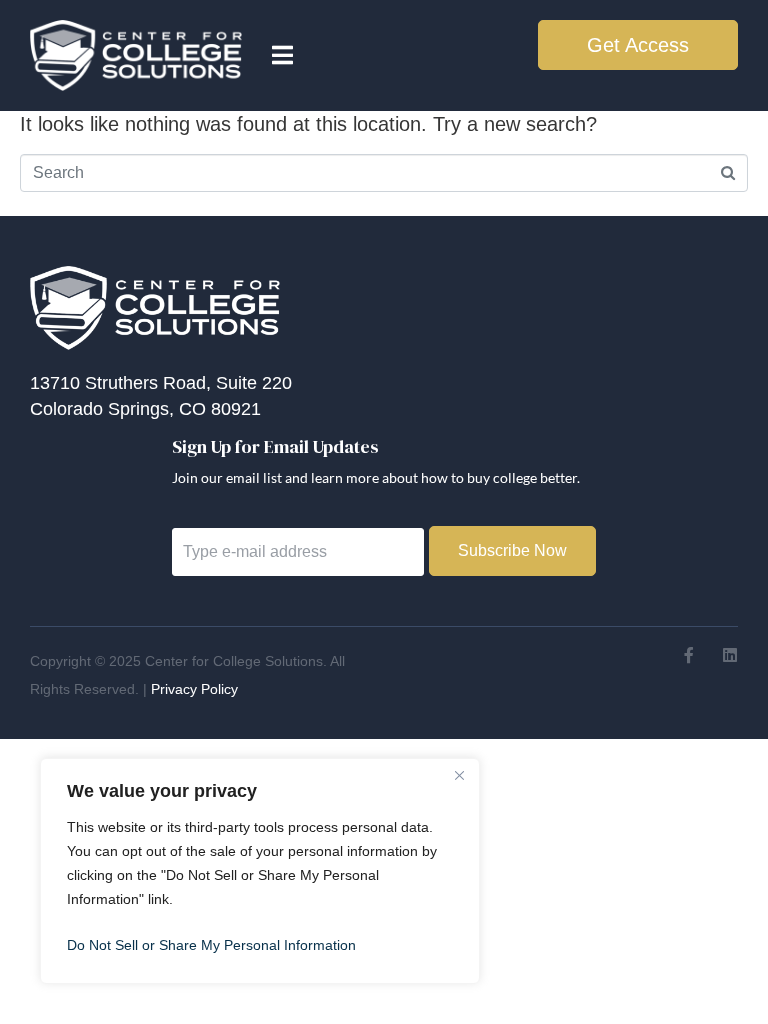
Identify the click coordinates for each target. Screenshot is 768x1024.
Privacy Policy (194, 689)
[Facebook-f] (689, 655)
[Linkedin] (730, 655)
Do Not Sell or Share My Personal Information (211, 945)
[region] (260, 871)
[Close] (459, 775)
